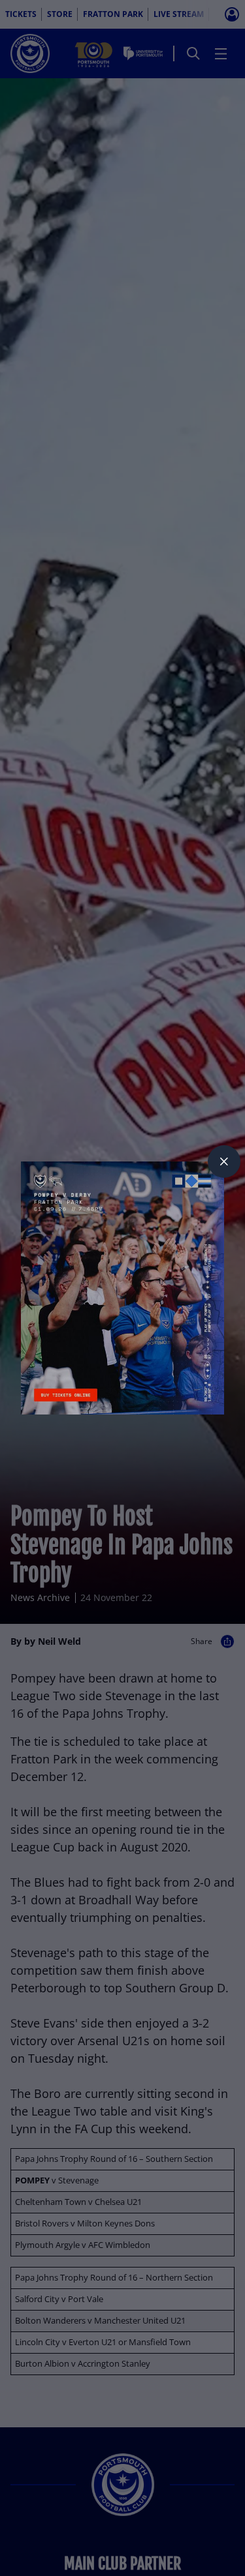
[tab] (224, 1161)
